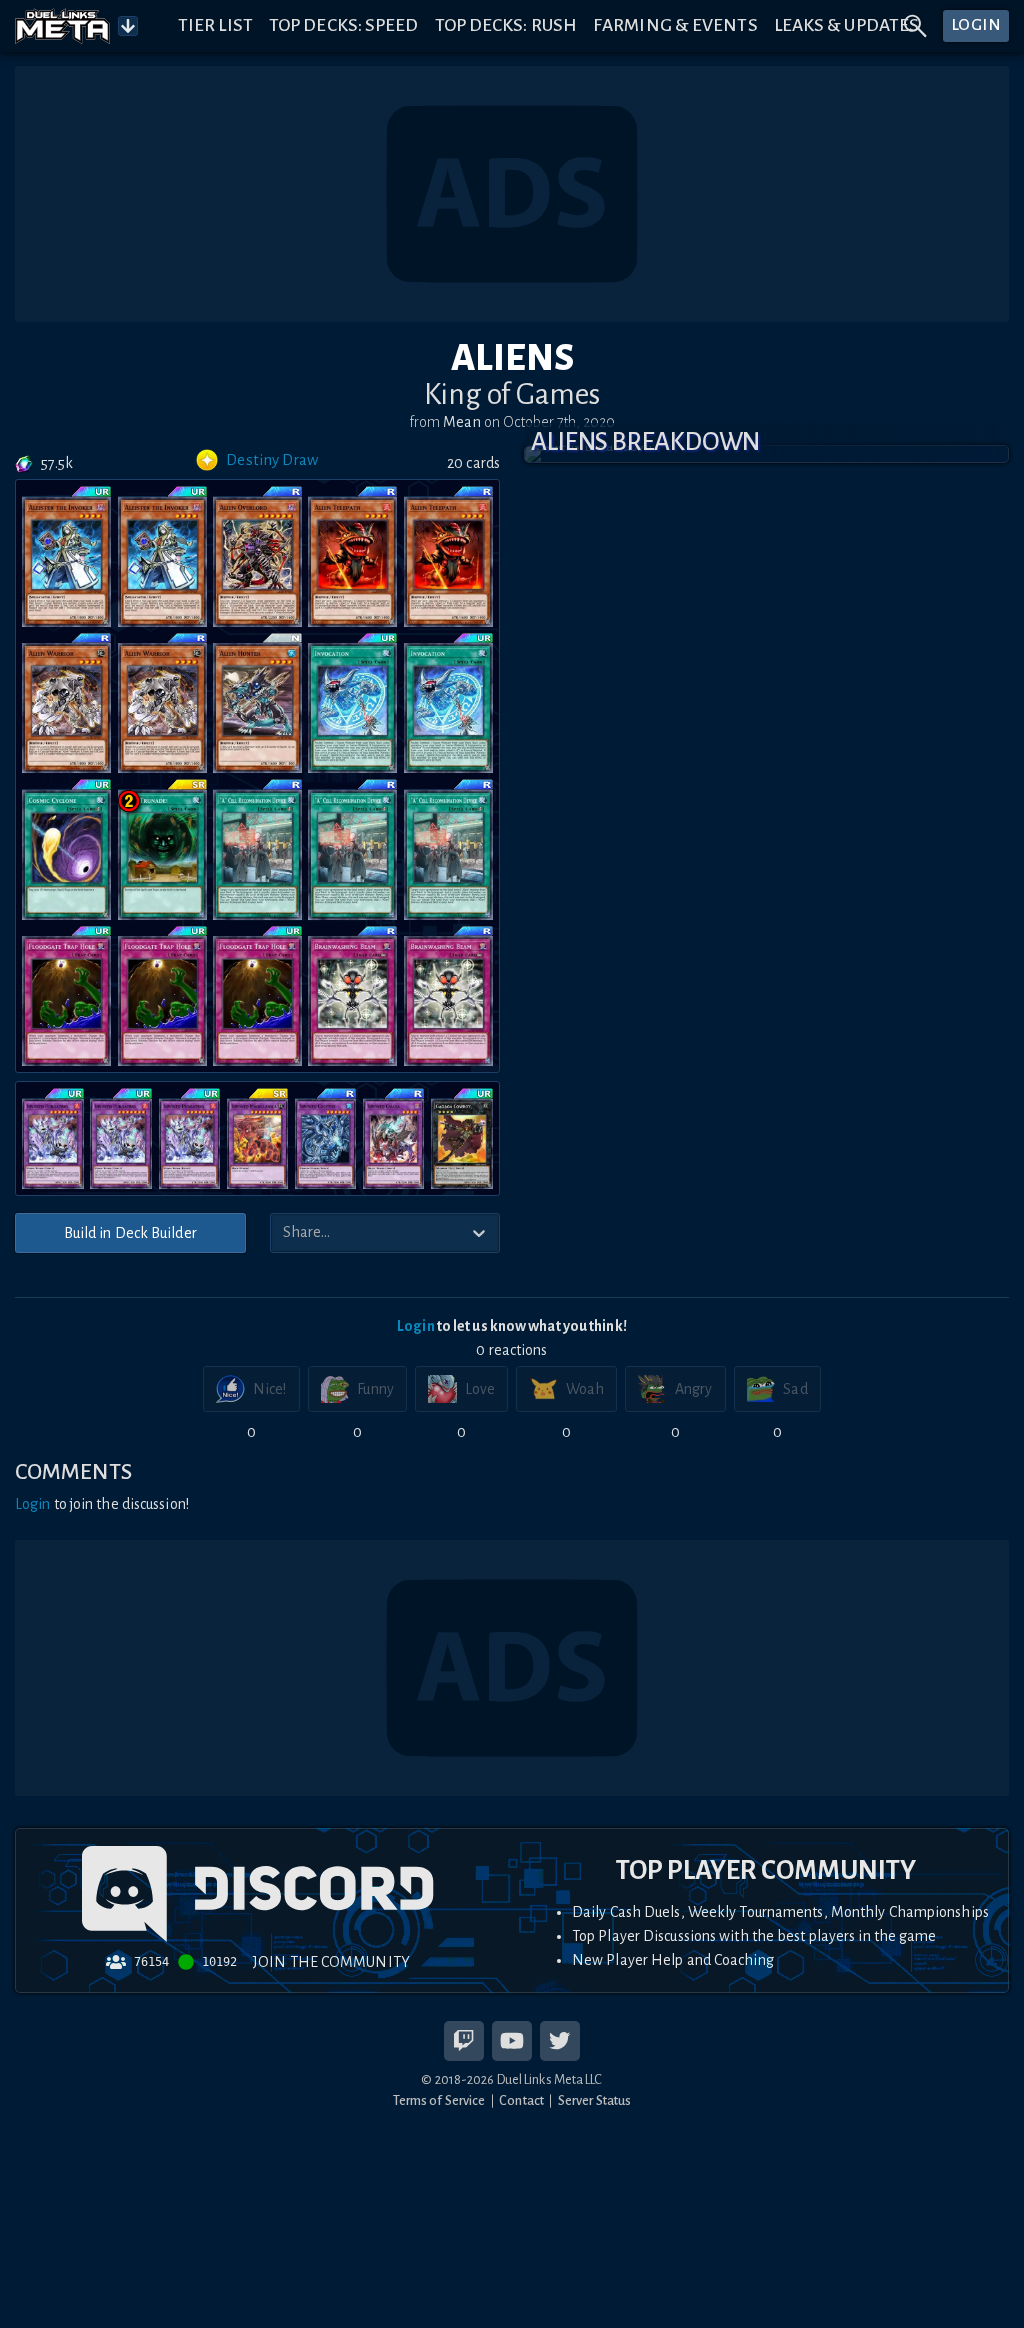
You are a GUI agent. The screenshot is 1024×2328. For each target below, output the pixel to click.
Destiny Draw (272, 460)
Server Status (594, 2100)
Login (416, 1326)
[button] (766, 454)
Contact (521, 2100)
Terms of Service (439, 2100)
